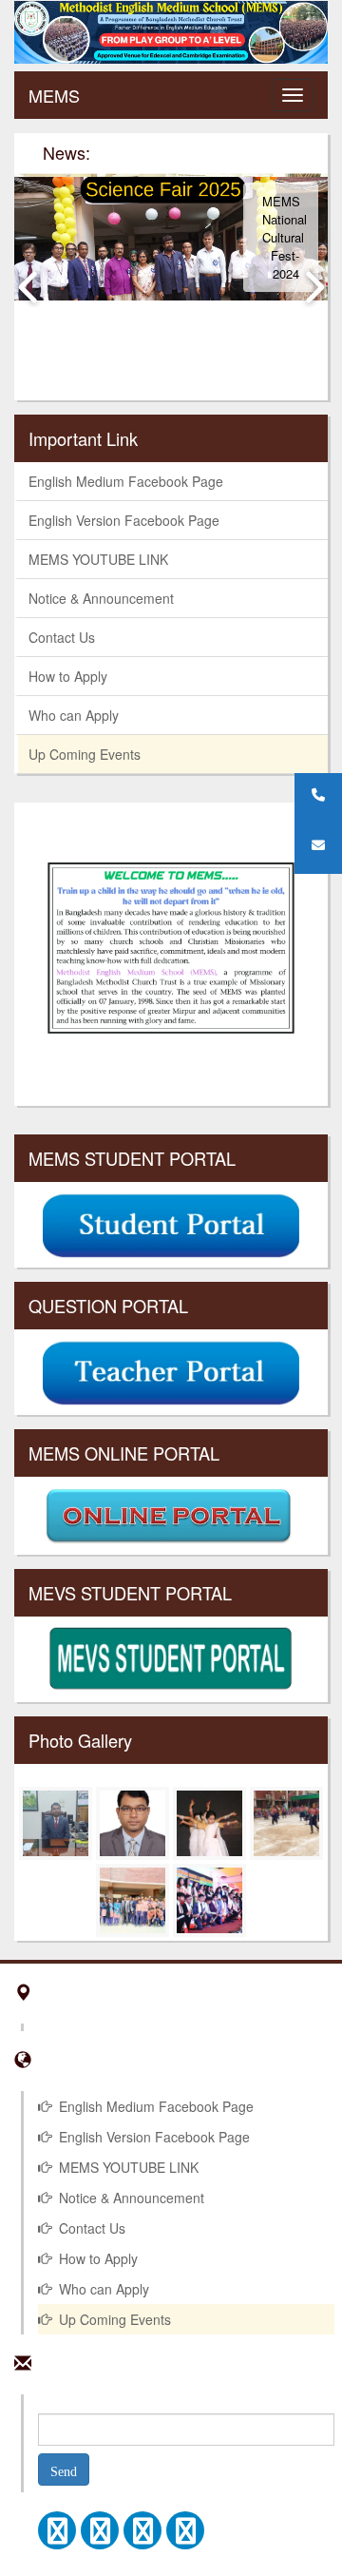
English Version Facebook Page (124, 520)
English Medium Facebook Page (126, 481)
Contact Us (62, 637)
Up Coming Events (85, 754)
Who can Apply (74, 715)
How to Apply (68, 676)
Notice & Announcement (101, 598)
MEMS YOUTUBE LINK (98, 559)
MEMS (54, 95)
